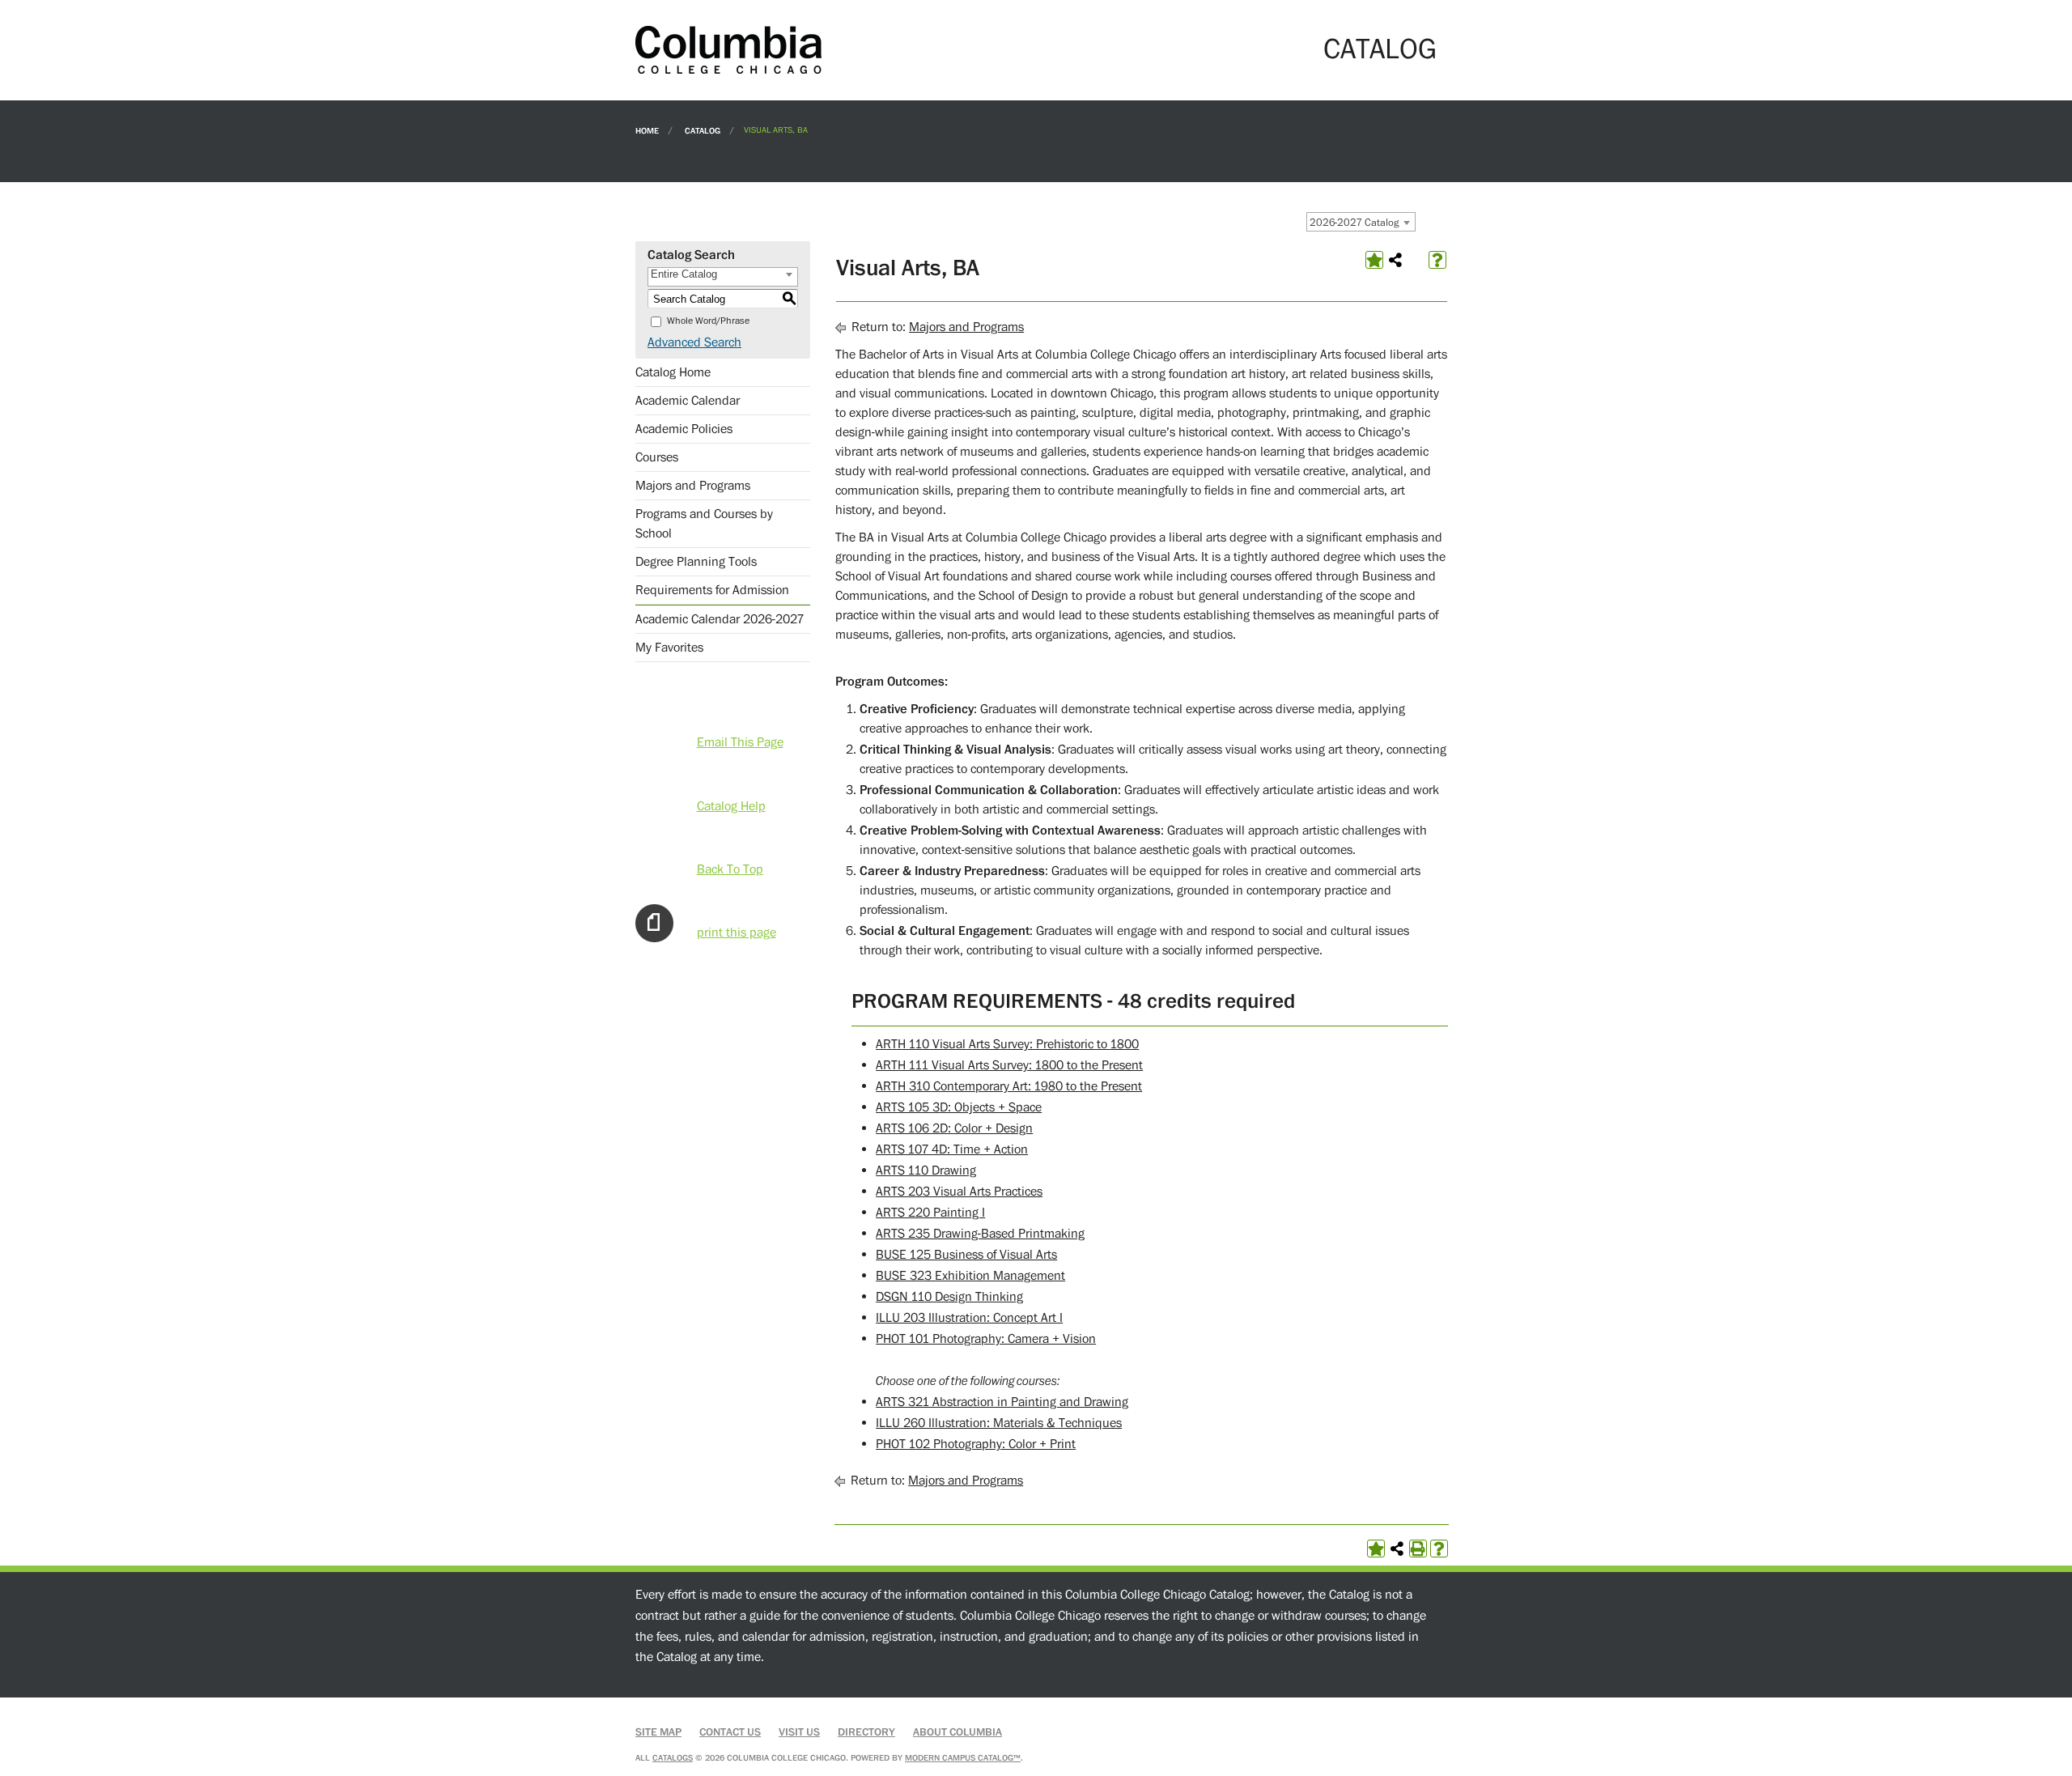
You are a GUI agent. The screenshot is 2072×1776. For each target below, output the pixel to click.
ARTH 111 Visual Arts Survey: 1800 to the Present (1009, 1065)
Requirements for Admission (712, 590)
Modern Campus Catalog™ (963, 1758)
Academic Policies (684, 429)
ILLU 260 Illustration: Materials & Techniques (999, 1423)
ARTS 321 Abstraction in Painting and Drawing (1002, 1402)
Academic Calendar (688, 401)
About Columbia (957, 1732)
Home (647, 130)
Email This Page (740, 742)
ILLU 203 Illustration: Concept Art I (969, 1318)
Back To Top (730, 869)
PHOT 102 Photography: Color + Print (976, 1444)
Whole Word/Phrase (708, 321)
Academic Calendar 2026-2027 (720, 619)
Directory (866, 1732)
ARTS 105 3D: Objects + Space (959, 1107)
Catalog (703, 130)
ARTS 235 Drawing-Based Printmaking (980, 1234)
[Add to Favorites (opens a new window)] (1374, 260)
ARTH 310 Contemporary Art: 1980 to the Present (1009, 1086)
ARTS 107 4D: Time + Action (952, 1149)
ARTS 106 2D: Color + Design (954, 1128)
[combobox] (1361, 222)
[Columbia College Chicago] (728, 49)
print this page (737, 933)
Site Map (658, 1732)
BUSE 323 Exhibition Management (970, 1276)
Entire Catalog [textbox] (684, 274)
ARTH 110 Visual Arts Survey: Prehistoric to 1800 (1007, 1044)
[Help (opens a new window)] (1437, 260)
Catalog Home (673, 372)
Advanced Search (694, 342)
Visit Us (799, 1732)
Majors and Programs (693, 486)
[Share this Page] (1395, 260)
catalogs (673, 1758)
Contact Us (730, 1732)
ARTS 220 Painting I (930, 1213)
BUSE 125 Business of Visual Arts (966, 1255)
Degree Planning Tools (696, 562)
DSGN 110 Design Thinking (949, 1297)
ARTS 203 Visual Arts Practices (959, 1192)
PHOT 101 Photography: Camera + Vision (986, 1339)
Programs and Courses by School (704, 524)
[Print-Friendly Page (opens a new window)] (1418, 1549)
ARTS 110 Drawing (926, 1171)
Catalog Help (731, 806)
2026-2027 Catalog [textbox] (1354, 223)
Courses (657, 457)
